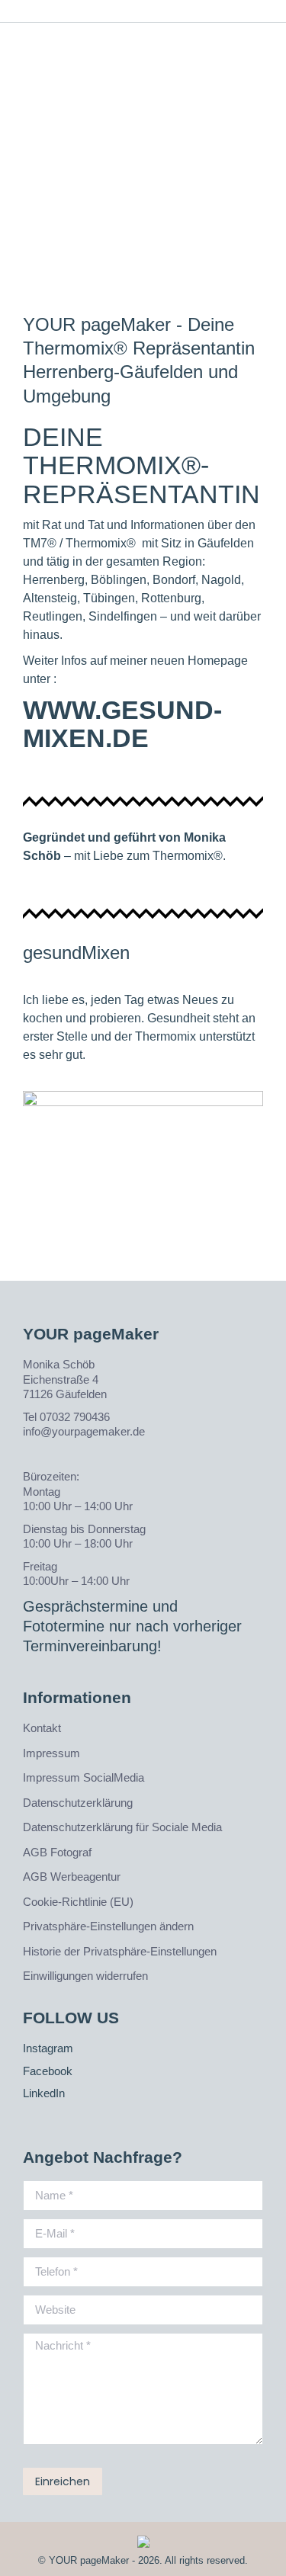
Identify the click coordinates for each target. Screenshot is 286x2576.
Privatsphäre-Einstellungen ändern (108, 1926)
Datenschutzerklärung (78, 1803)
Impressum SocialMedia (84, 1777)
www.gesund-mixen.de (122, 724)
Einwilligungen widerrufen (85, 1976)
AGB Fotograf (57, 1852)
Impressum (51, 1753)
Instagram (48, 2048)
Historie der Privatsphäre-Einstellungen (120, 1951)
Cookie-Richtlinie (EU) (78, 1902)
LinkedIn (44, 2093)
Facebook (48, 2071)
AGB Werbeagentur (72, 1877)
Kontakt (42, 1728)
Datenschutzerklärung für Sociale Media (122, 1827)
